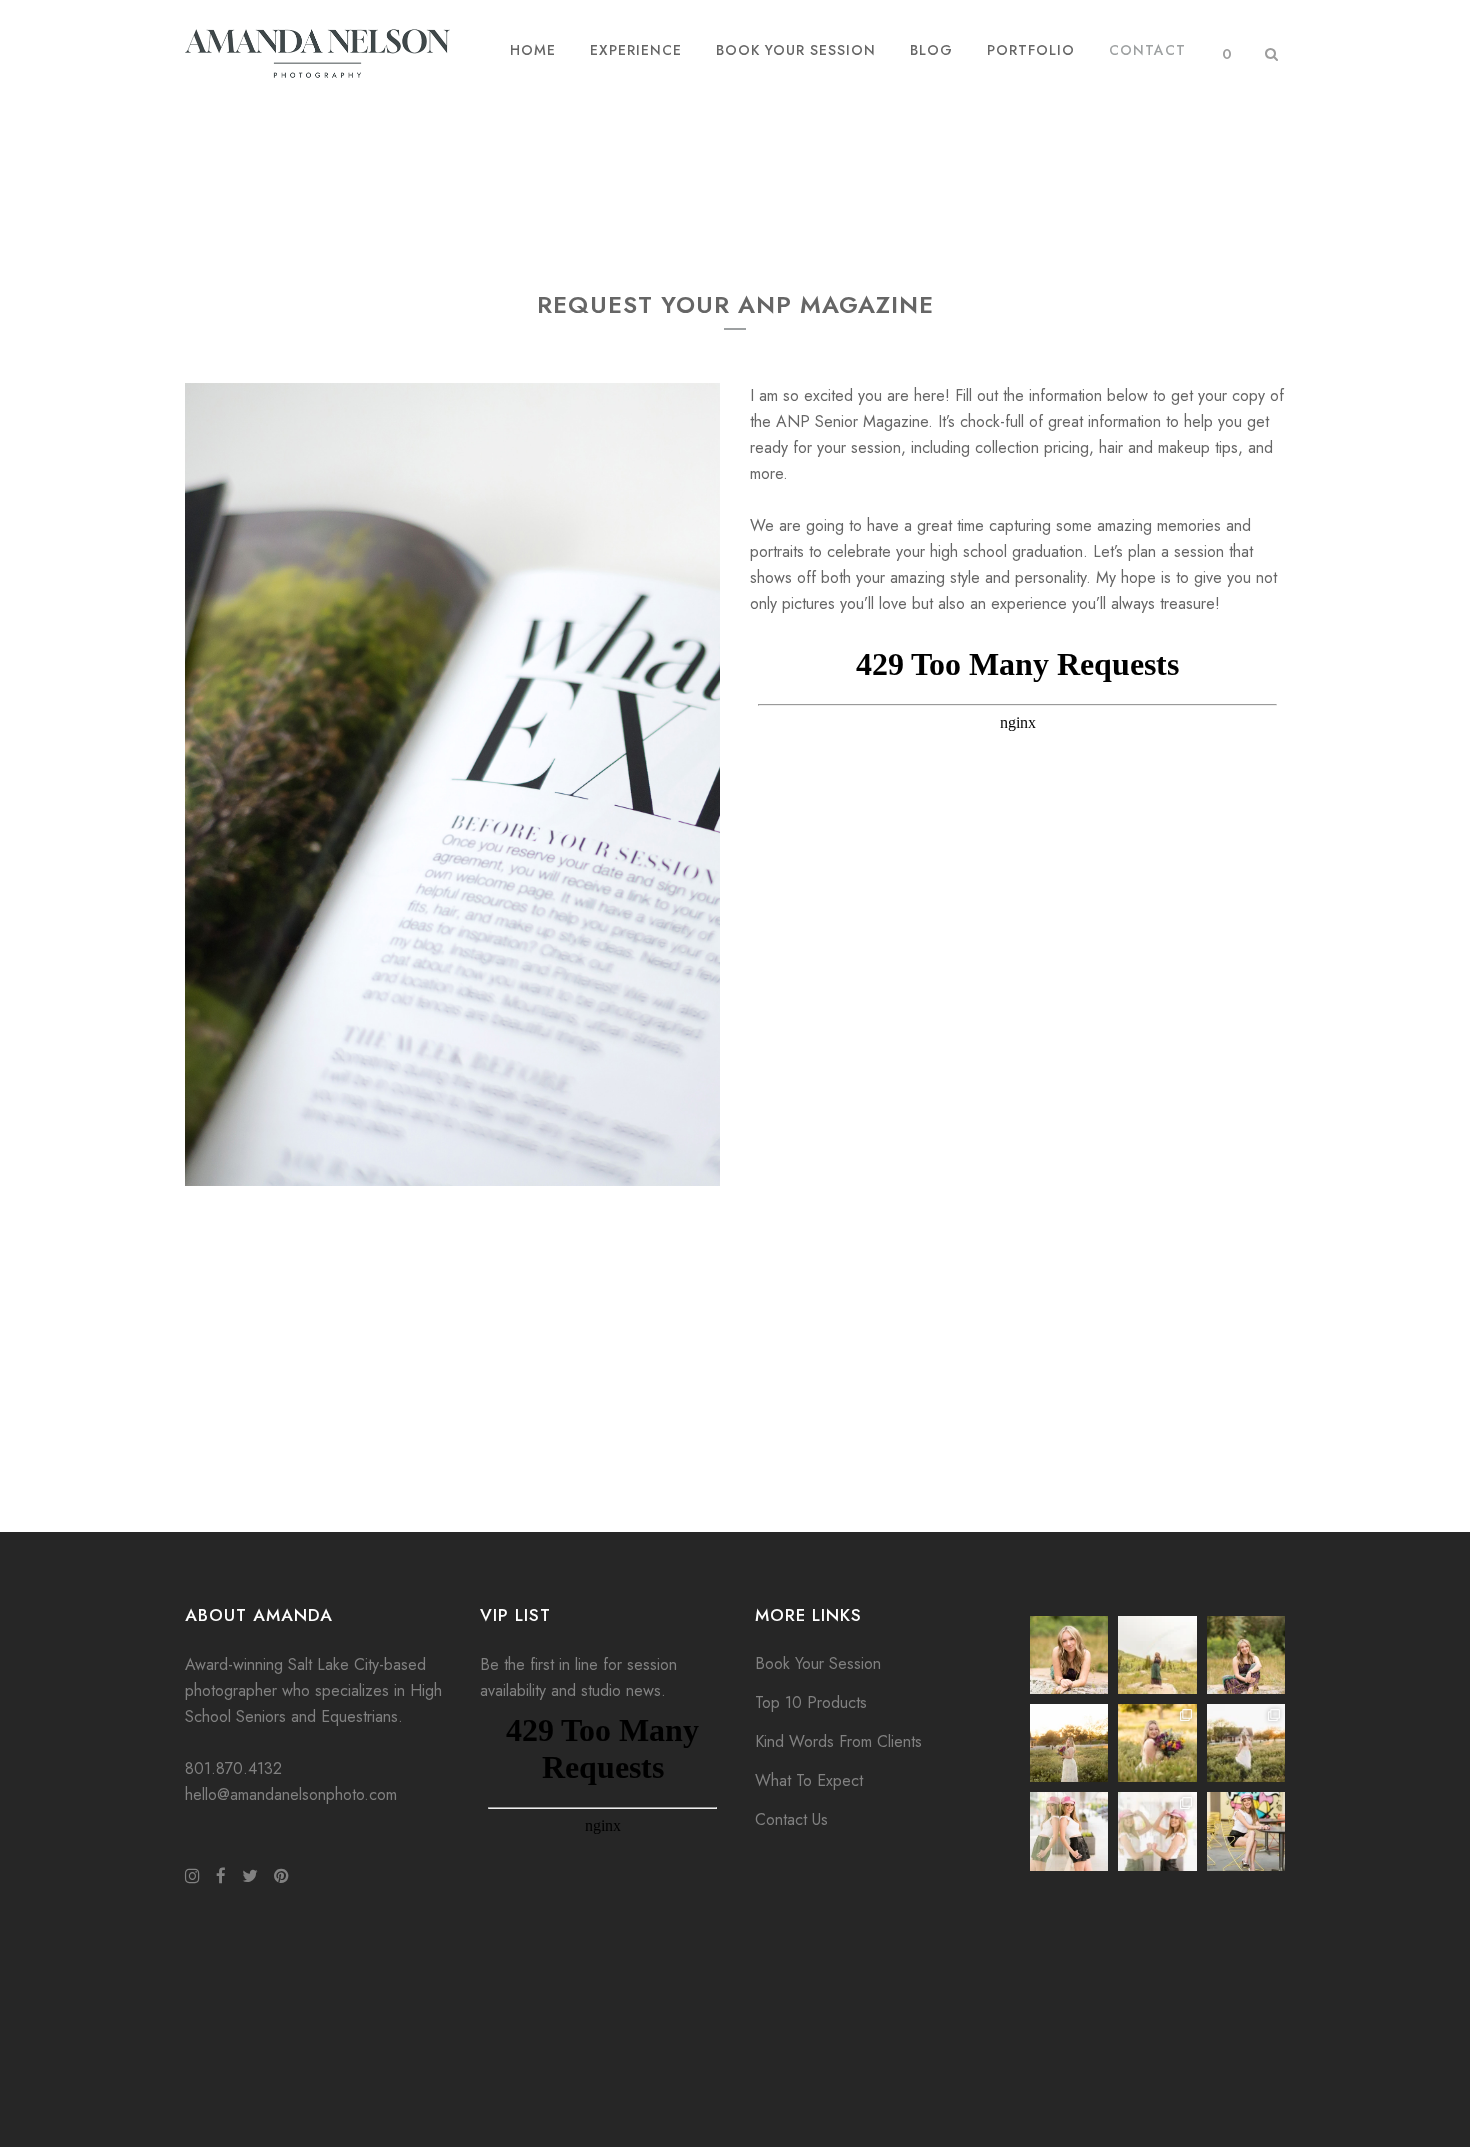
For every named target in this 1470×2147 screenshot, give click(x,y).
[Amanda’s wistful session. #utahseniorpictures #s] (1246, 1743)
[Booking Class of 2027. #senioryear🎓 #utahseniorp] (1069, 1655)
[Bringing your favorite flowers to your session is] (1157, 1743)
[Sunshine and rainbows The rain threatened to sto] (1157, 1655)
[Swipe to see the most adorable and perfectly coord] (1157, 1831)
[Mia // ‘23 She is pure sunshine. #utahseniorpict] (1246, 1655)
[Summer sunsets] (1069, 1743)
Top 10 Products (811, 1702)
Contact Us (791, 1819)
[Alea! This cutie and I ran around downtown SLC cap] (1246, 1831)
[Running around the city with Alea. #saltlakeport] (1069, 1831)
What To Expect (809, 1780)
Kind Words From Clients (838, 1741)
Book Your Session (818, 1663)
